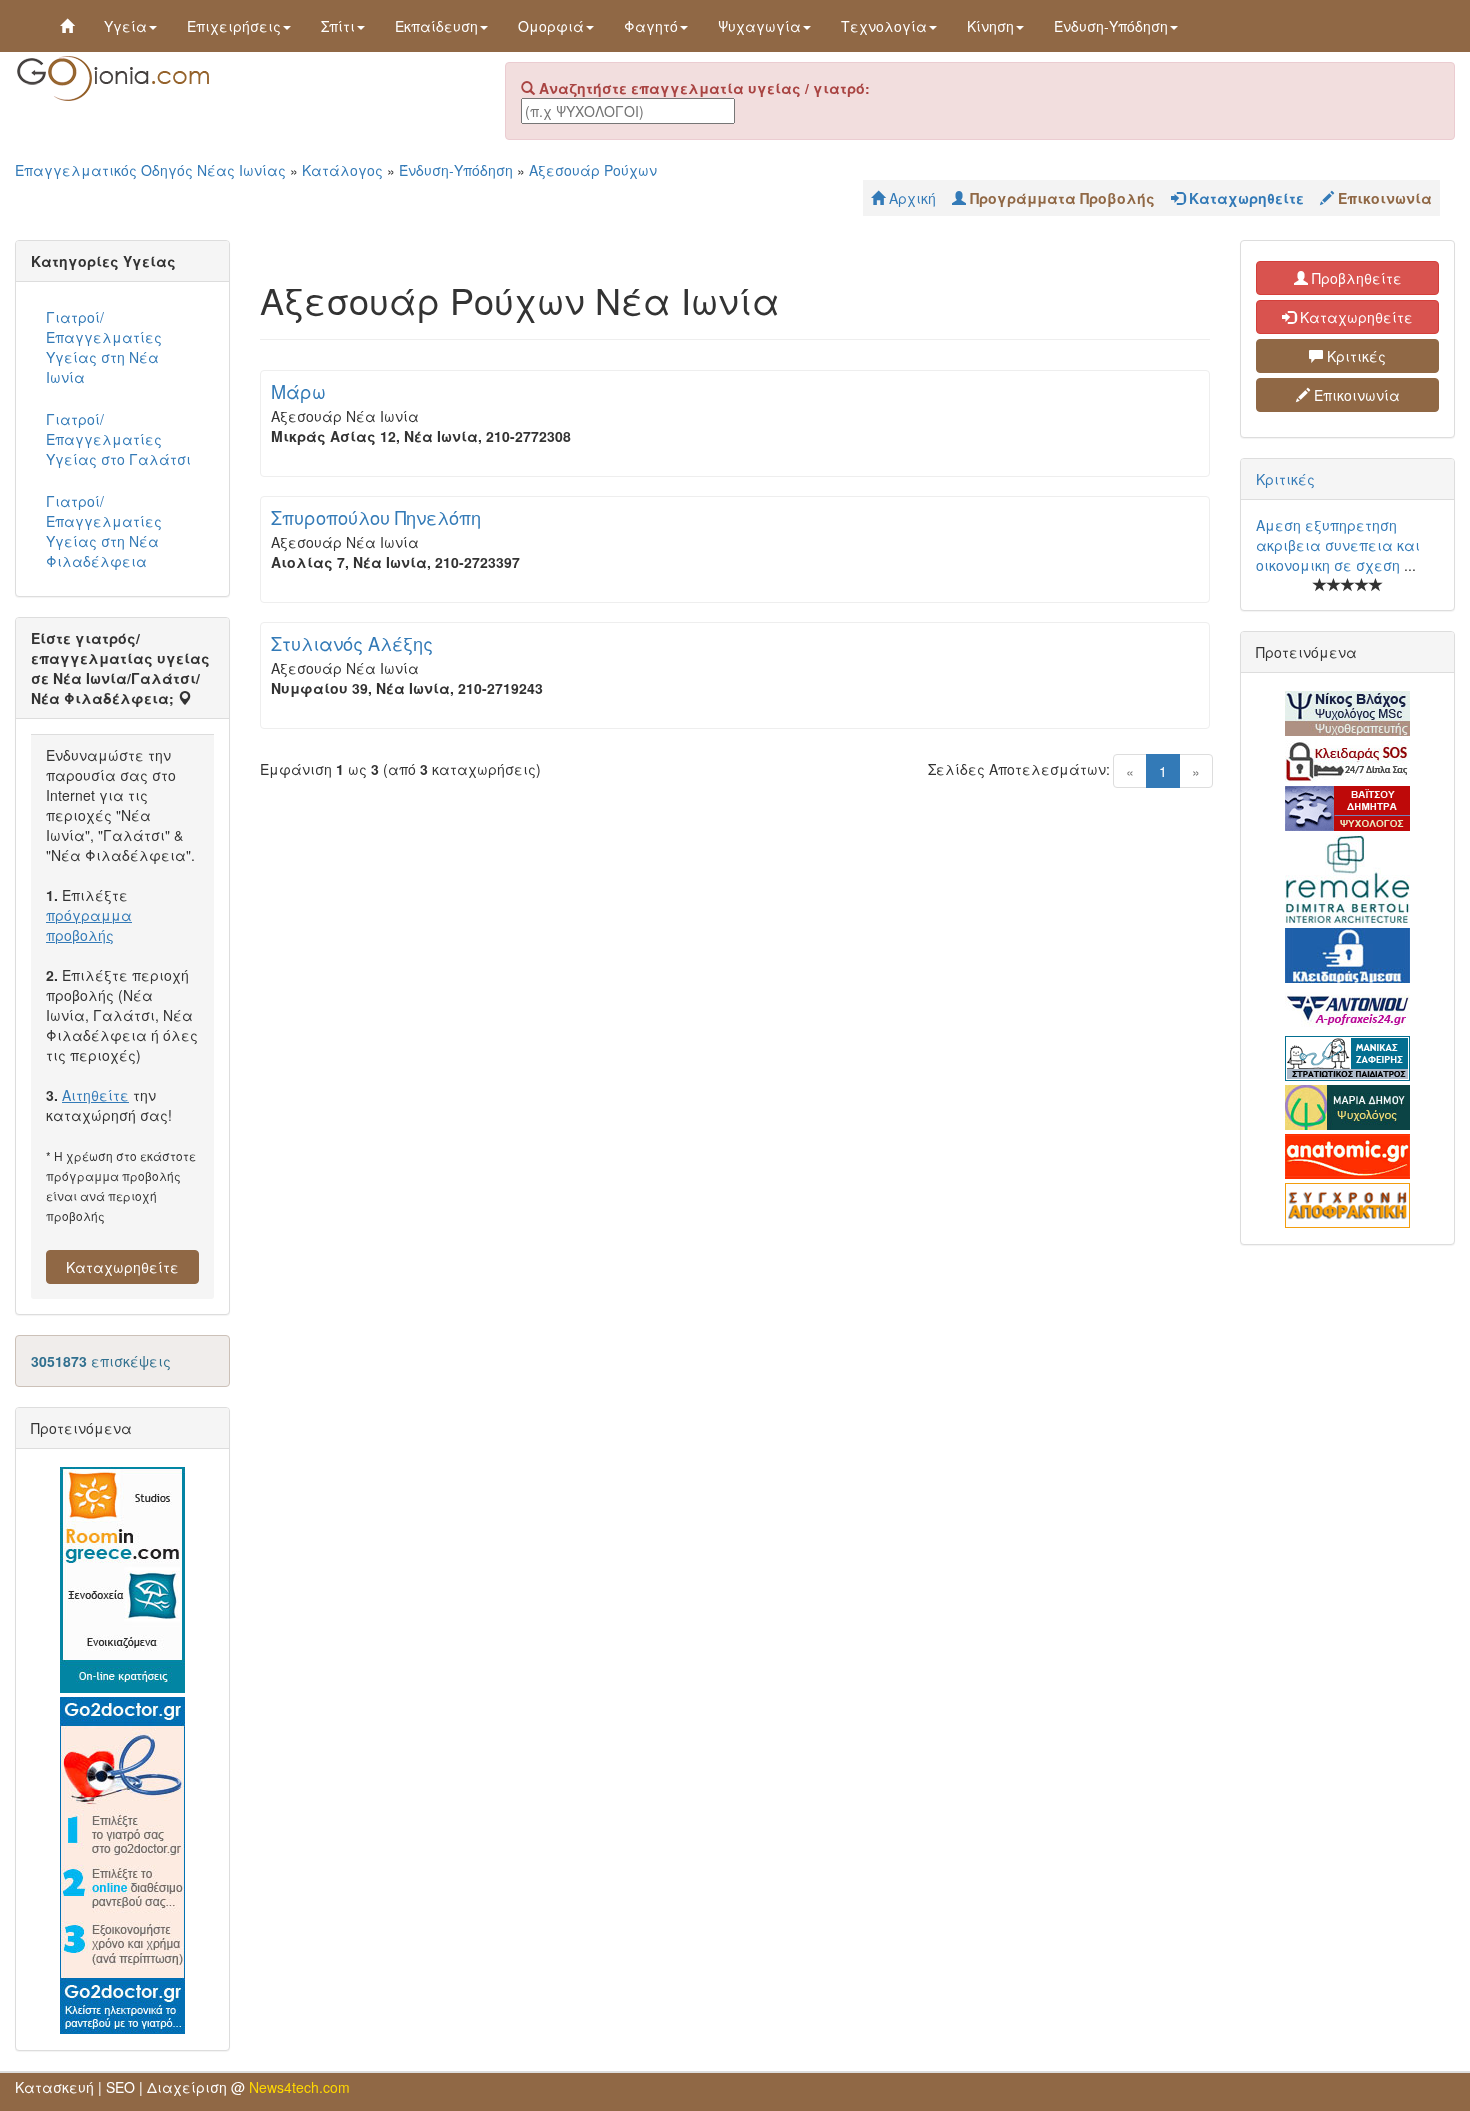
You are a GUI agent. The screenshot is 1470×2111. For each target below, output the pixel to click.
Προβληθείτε (1355, 278)
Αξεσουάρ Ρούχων (593, 170)
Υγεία (125, 26)
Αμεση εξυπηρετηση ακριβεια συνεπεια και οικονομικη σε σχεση (1338, 545)
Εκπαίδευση (436, 26)
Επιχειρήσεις (234, 26)
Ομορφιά (551, 26)
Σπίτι (338, 26)
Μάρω (298, 391)
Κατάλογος (342, 170)
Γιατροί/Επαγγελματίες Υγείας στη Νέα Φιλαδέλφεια (104, 531)
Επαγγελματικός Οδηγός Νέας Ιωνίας (150, 170)
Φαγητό (651, 26)
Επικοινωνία (1355, 395)
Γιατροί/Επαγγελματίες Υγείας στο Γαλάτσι (118, 439)
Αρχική (910, 198)
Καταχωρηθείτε (122, 1267)
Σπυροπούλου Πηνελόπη (376, 517)
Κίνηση (990, 26)
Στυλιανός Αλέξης (352, 643)
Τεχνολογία (884, 26)
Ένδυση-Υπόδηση (1111, 26)
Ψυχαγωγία (759, 26)
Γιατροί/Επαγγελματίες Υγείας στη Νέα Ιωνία (104, 347)
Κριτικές (1354, 356)
